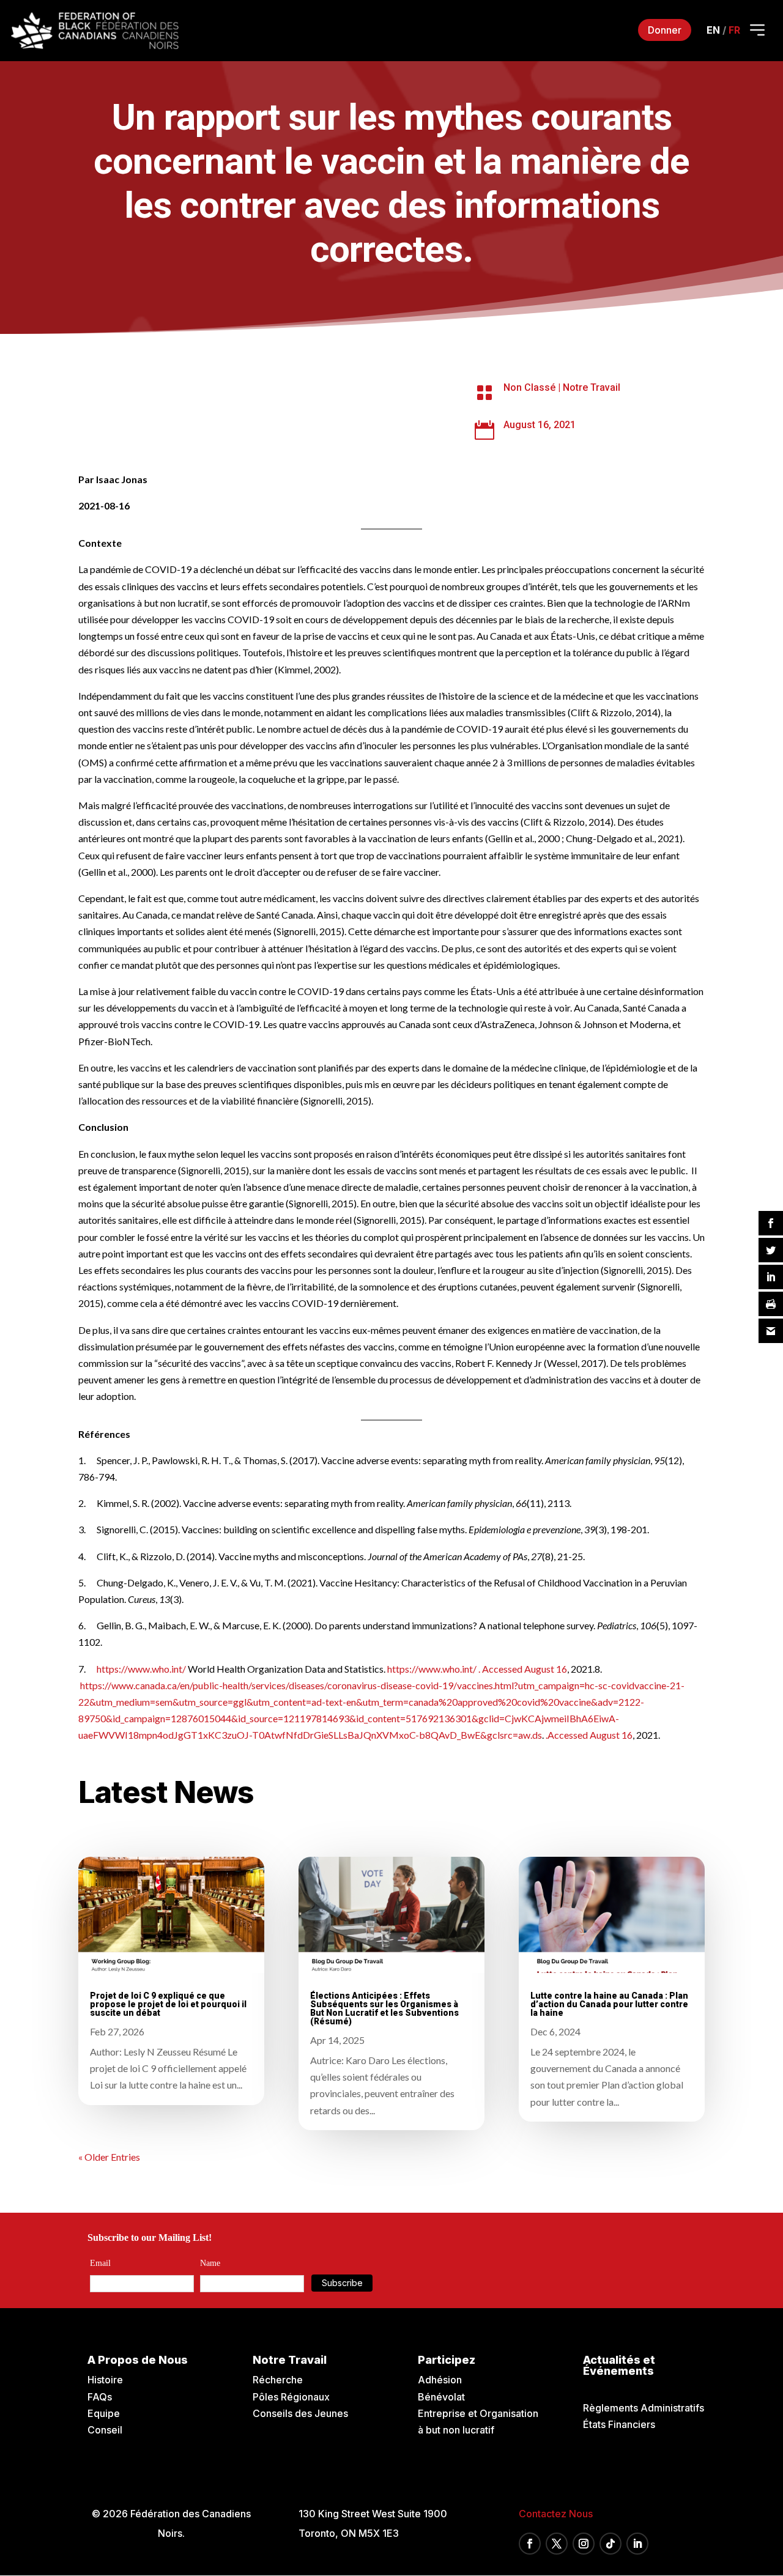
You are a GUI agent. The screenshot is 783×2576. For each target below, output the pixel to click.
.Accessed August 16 (588, 1735)
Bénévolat (441, 2397)
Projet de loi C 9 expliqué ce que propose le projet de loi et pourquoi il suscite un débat (168, 2004)
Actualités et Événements (619, 2365)
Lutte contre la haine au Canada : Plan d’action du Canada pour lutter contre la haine (609, 2004)
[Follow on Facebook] (530, 2544)
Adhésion (440, 2380)
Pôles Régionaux (291, 2397)
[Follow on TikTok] (610, 2544)
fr (734, 30)
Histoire (105, 2380)
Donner (665, 30)
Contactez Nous (556, 2514)
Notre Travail (592, 387)
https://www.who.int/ (140, 1669)
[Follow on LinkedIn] (637, 2544)
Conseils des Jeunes (300, 2413)
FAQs (100, 2397)
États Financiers (619, 2424)
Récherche (278, 2380)
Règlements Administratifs (644, 2408)
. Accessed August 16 (522, 1669)
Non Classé (529, 387)
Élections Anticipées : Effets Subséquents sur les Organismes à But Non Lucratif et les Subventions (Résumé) (384, 2008)
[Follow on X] (557, 2544)
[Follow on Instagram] (584, 2544)
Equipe (104, 2413)
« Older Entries (109, 2157)
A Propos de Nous (138, 2360)
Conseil (105, 2430)
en (713, 30)
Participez (447, 2360)
